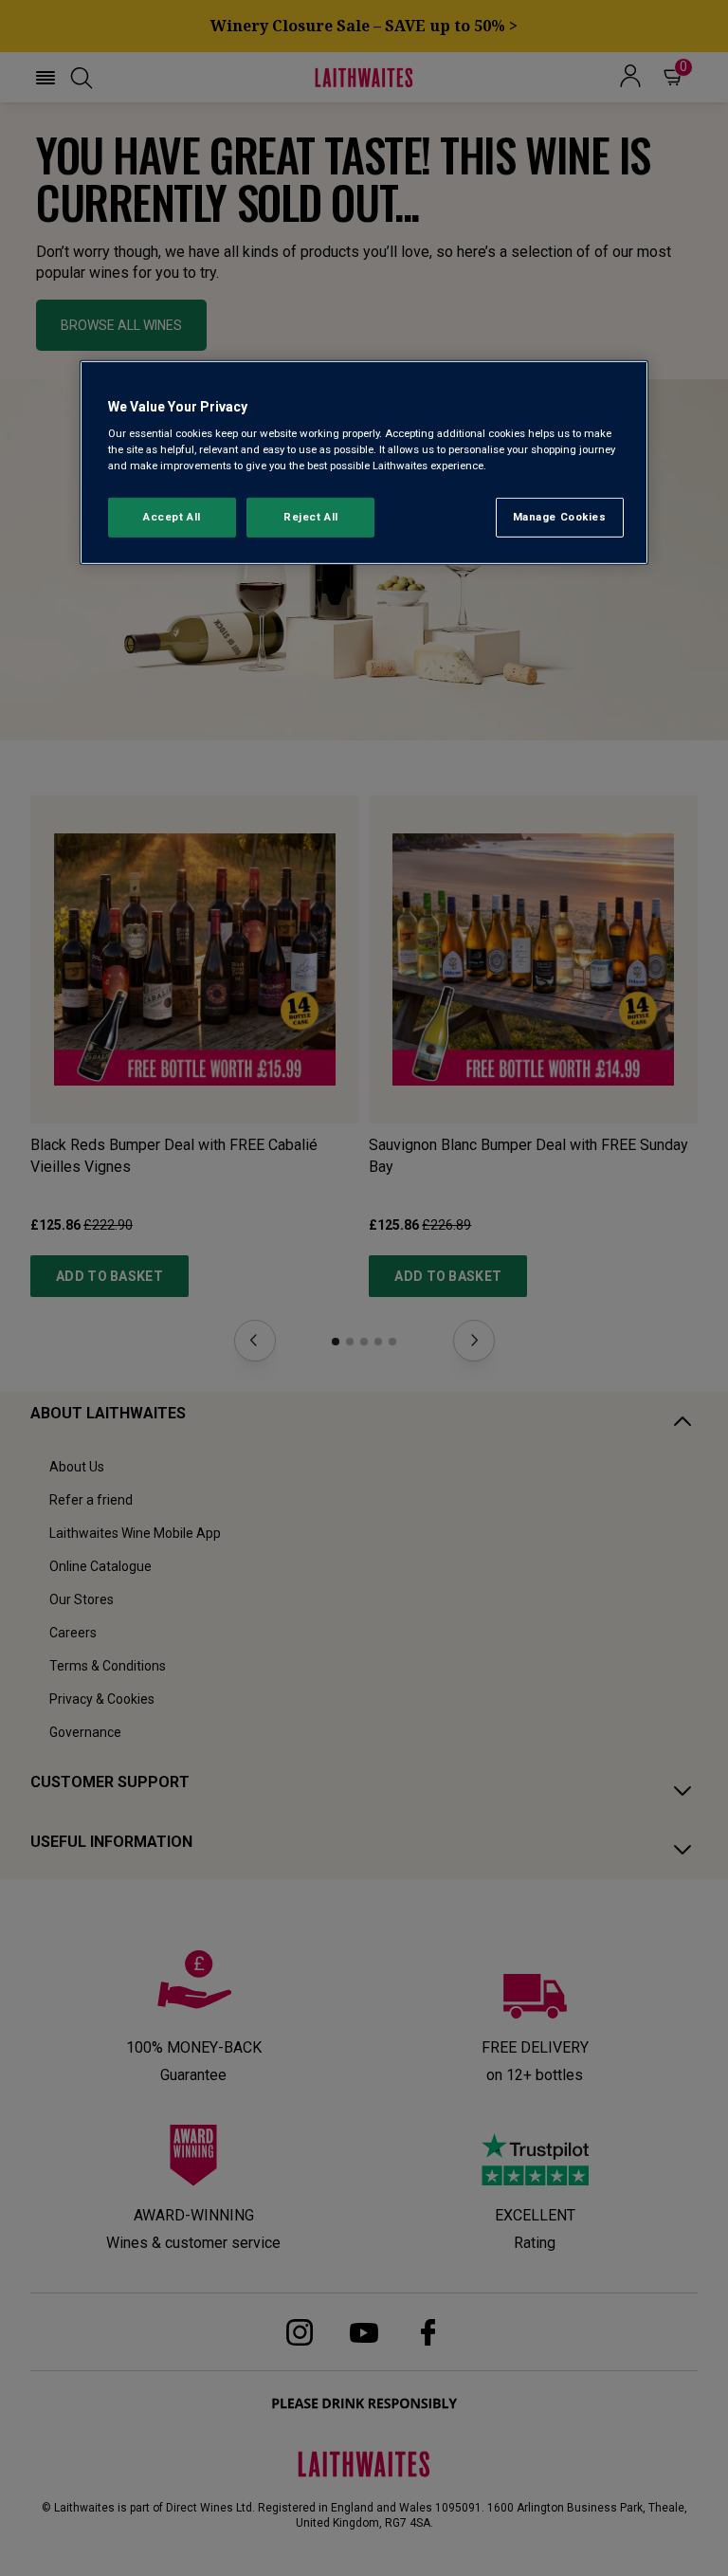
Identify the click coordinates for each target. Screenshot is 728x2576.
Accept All (172, 517)
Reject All (311, 517)
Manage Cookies (560, 517)
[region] (364, 462)
